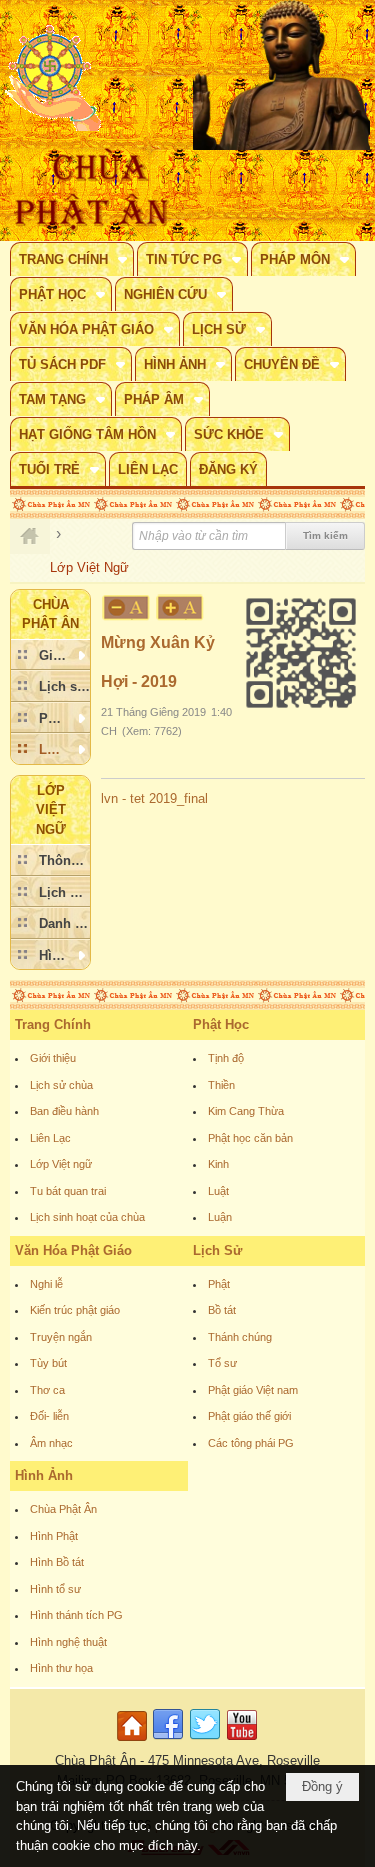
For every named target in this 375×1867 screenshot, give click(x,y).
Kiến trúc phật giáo (75, 1310)
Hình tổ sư (55, 1589)
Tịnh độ (226, 1058)
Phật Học (221, 1024)
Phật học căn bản (250, 1138)
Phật (219, 1284)
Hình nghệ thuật (68, 1642)
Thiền (221, 1085)
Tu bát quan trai (68, 1191)
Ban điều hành (64, 1111)
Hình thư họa (61, 1668)
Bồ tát (222, 1310)
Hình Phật (54, 1536)
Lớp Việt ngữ (61, 1164)
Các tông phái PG (251, 1443)
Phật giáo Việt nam (253, 1390)
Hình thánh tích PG (76, 1615)
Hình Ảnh (44, 1475)
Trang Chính (53, 1024)
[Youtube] (242, 1741)
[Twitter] (205, 1741)
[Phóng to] (181, 607)
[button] (72, 259)
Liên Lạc (50, 1138)
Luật (218, 1191)
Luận (220, 1217)
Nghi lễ (46, 1284)
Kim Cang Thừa (246, 1111)
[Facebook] (168, 1741)
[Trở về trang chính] (134, 1741)
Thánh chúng (240, 1337)
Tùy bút (48, 1363)
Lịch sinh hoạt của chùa (87, 1217)
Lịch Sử (217, 1250)
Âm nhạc (51, 1443)
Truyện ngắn (61, 1337)
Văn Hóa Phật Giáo (73, 1250)
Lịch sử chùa (61, 1085)
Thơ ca (47, 1390)
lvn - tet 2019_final (154, 798)
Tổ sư (222, 1363)
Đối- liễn (49, 1416)
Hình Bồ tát (57, 1562)
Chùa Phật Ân (63, 1509)
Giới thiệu (53, 1058)
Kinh (218, 1164)
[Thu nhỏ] (126, 607)
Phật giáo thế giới (249, 1416)
